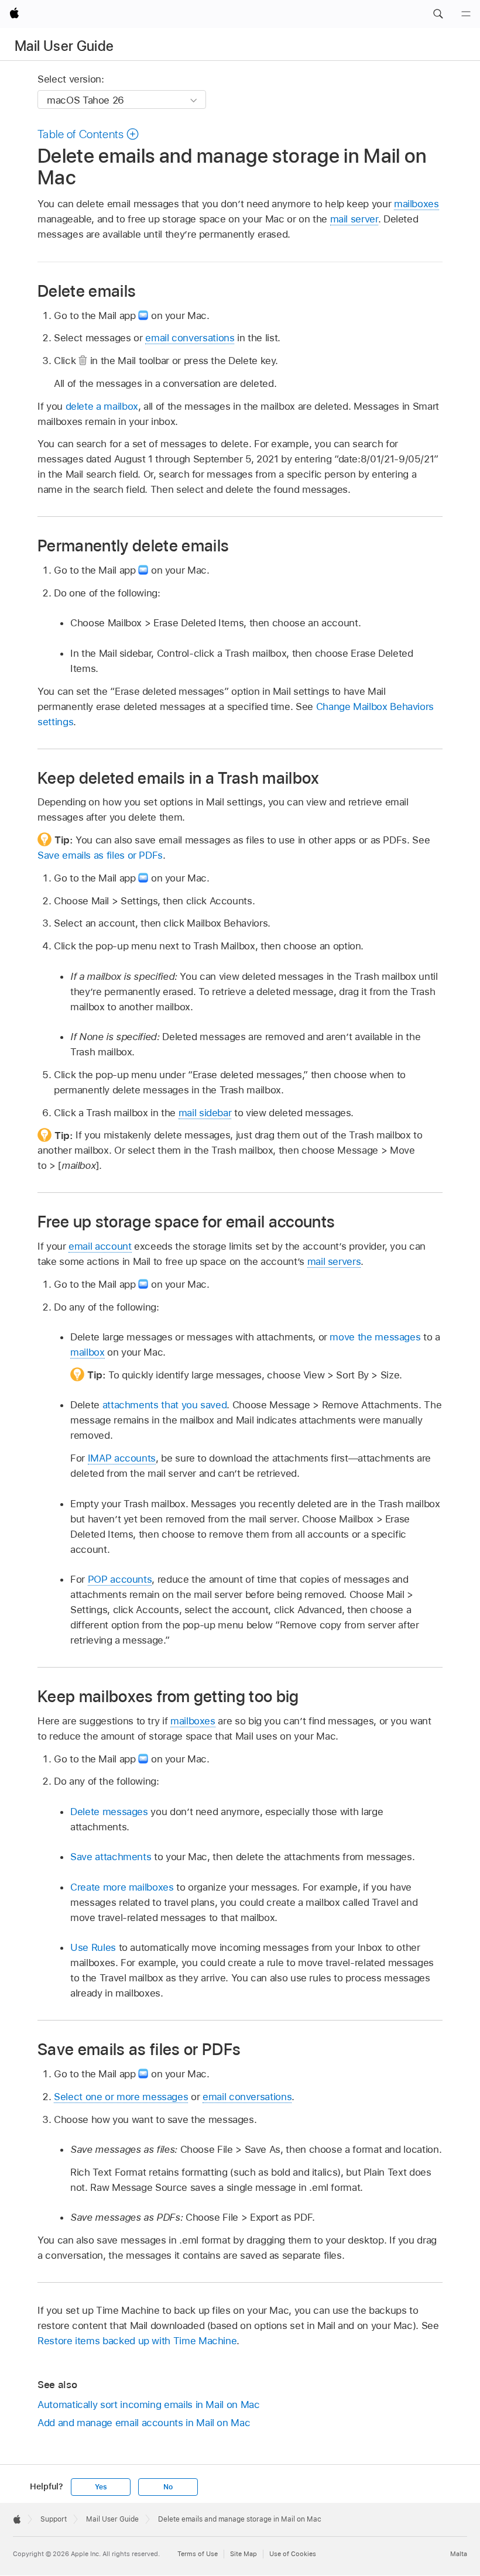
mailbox (88, 1352)
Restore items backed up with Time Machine (137, 2341)
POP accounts (120, 1579)
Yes (101, 2487)
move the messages (375, 1337)
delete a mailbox (102, 406)
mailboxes (416, 204)
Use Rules (93, 1947)
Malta (459, 2554)
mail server (354, 219)
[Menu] (466, 14)
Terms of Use (198, 2554)
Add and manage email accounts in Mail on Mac (144, 2423)
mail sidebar (205, 1113)
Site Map (244, 2554)
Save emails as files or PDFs (100, 855)
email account (100, 1246)
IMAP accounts (122, 1458)
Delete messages (109, 1812)
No (168, 2487)
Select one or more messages (121, 2097)
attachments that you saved (165, 1405)
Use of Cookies (293, 2554)
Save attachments (111, 1857)
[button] (438, 14)
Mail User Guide (64, 46)
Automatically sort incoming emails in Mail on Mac (149, 2405)
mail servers (334, 1261)
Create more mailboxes (122, 1887)
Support (54, 2519)
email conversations (190, 338)
